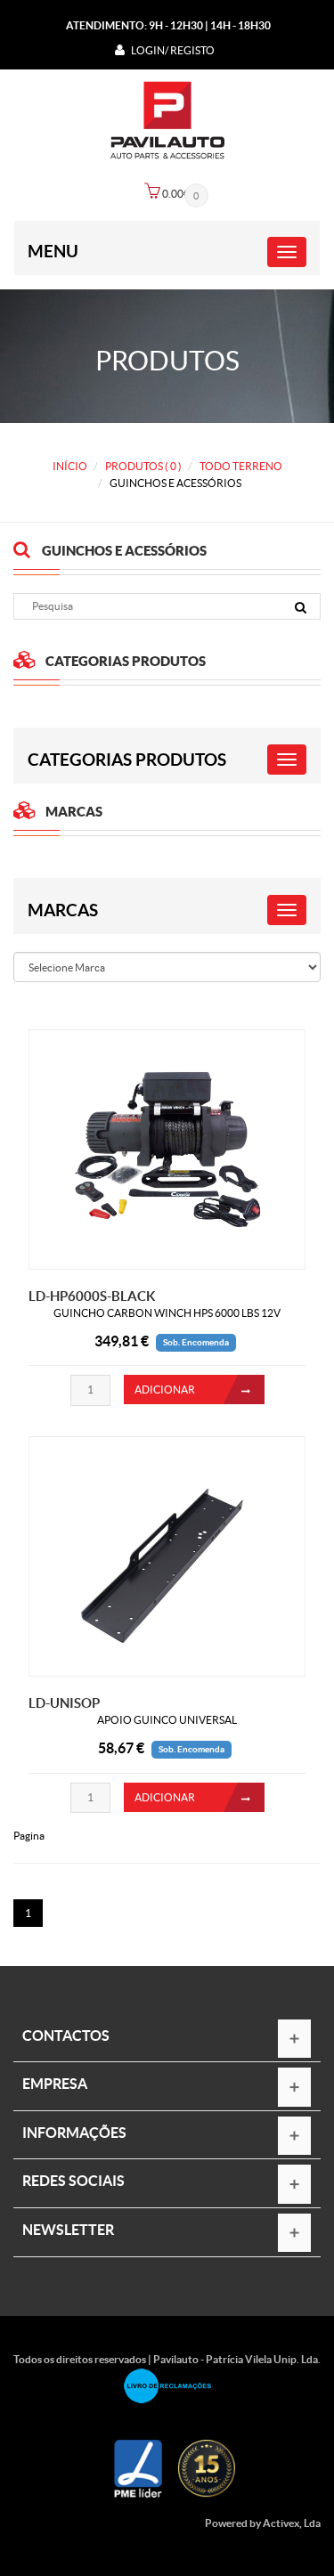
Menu (53, 251)
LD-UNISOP (64, 1703)
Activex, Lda (292, 2523)
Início (70, 466)
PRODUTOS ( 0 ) (143, 466)
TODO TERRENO (241, 466)
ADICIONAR (165, 1390)
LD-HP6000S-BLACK (92, 1296)
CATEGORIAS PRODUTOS (127, 760)
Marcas (63, 910)
